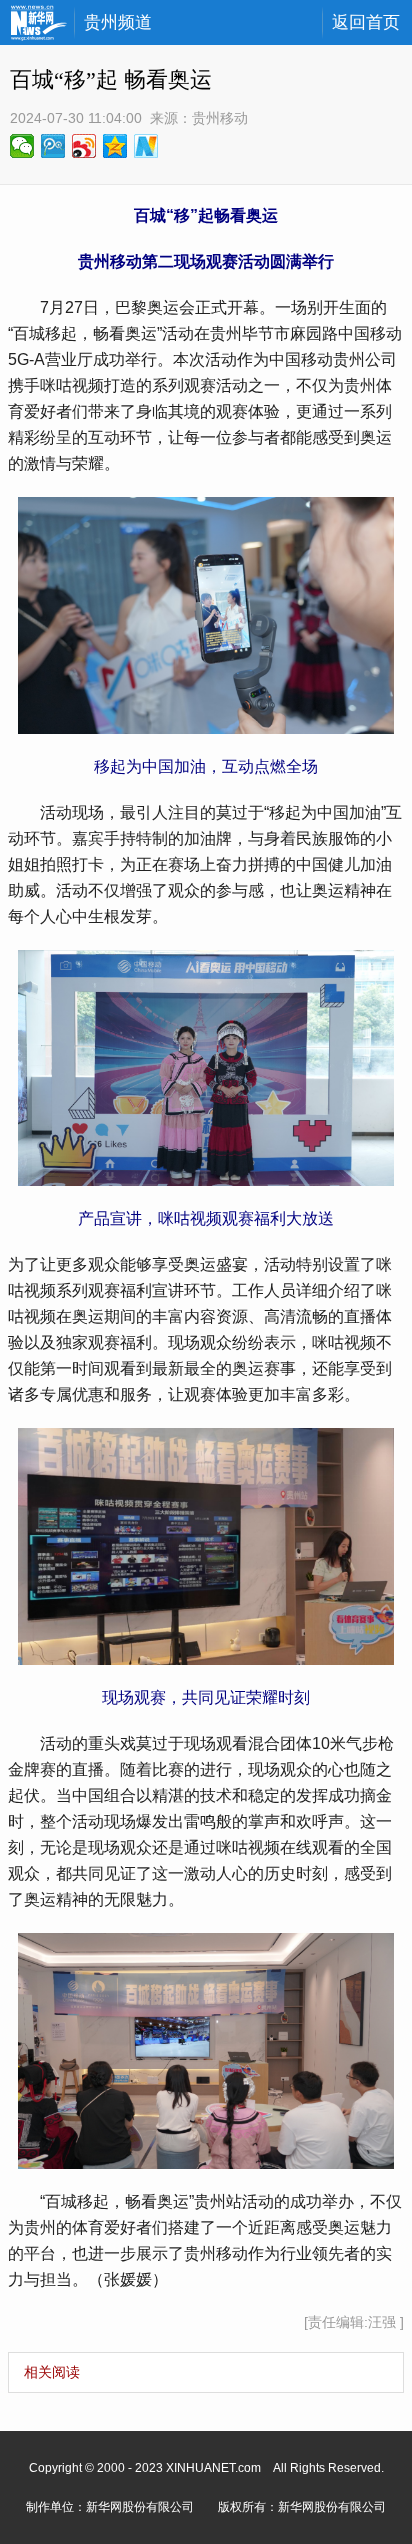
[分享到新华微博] (146, 146)
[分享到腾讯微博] (53, 146)
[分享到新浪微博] (84, 146)
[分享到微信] (22, 146)
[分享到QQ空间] (115, 146)
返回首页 (366, 22)
